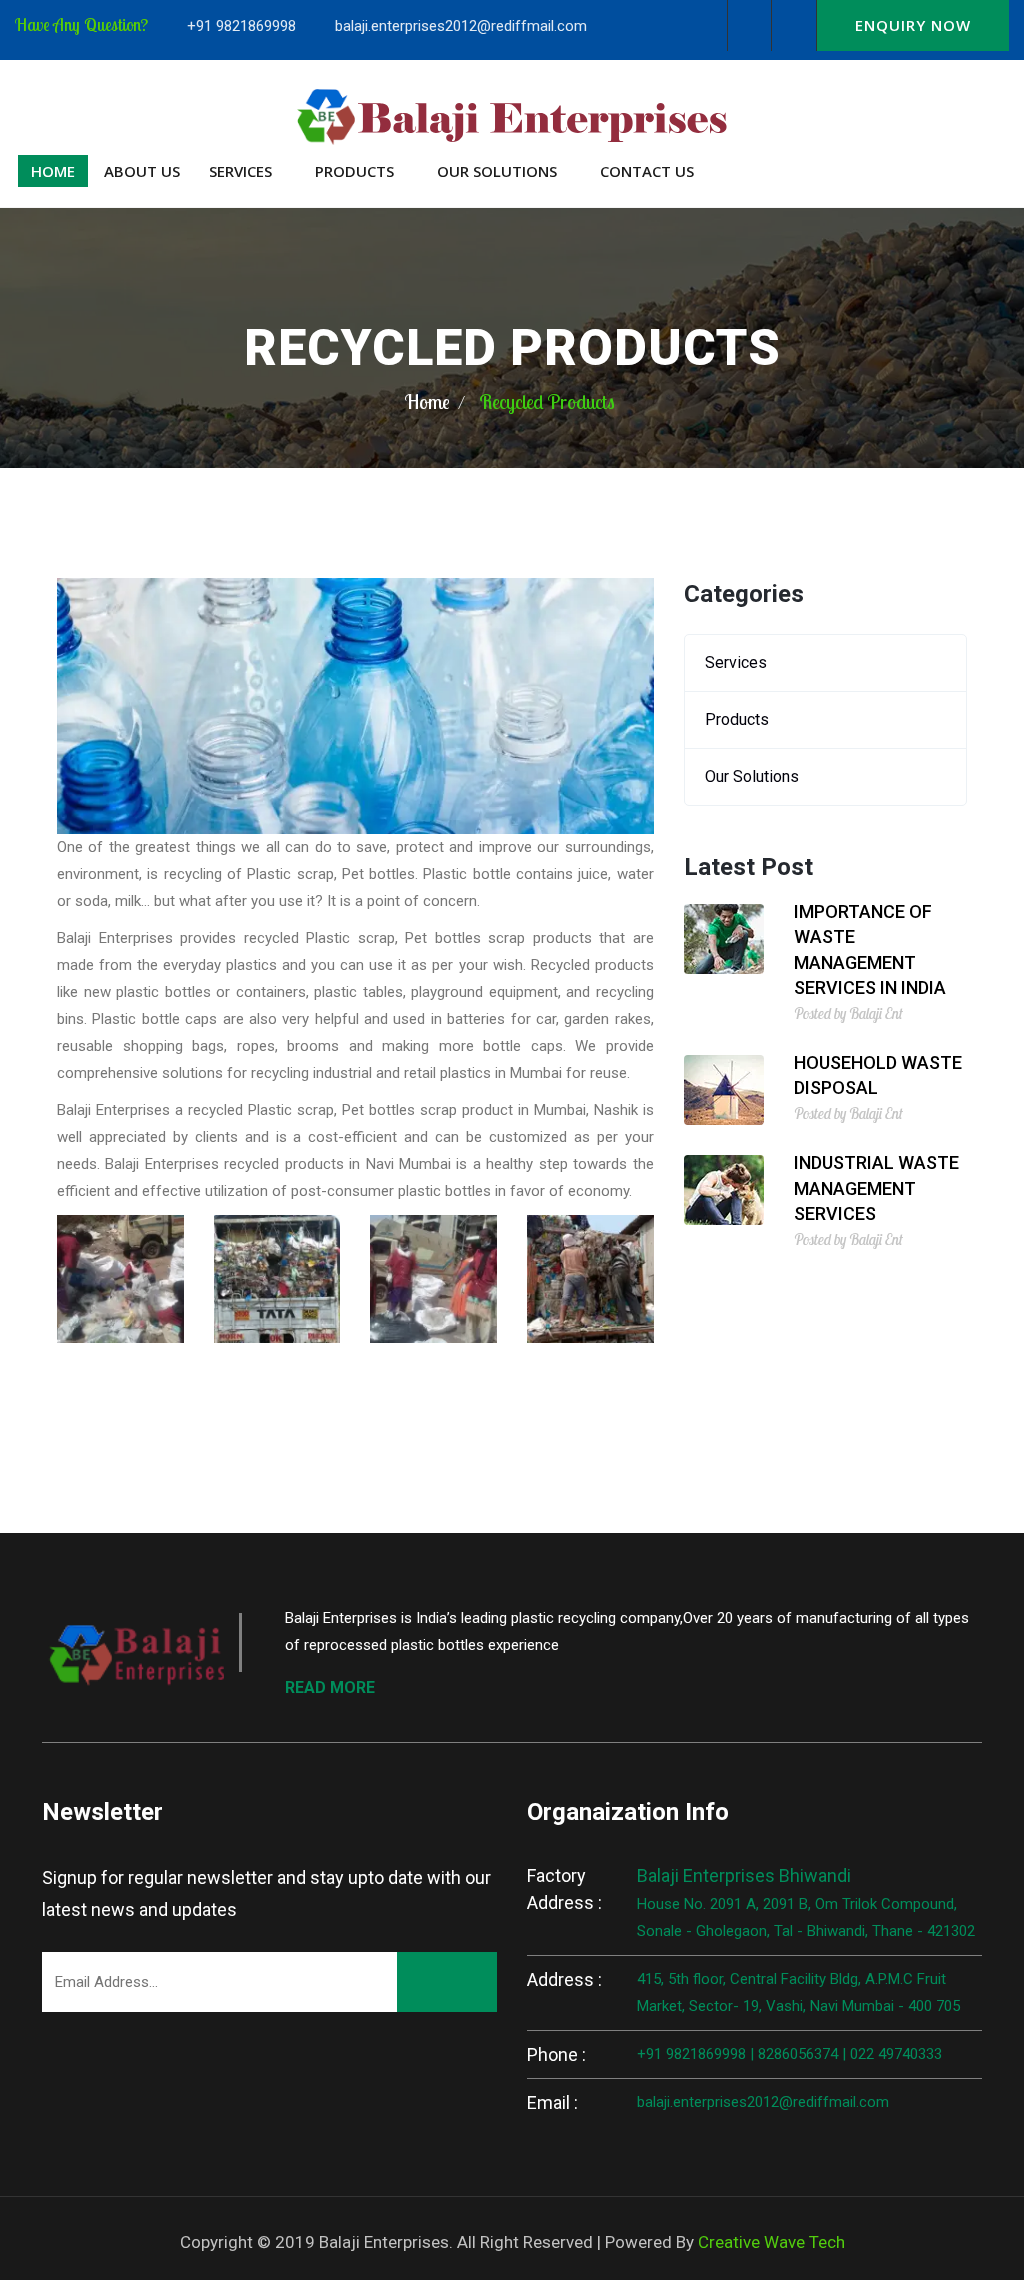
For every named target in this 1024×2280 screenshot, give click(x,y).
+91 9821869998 (241, 26)
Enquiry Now (913, 25)
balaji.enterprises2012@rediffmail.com (461, 26)
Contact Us (647, 171)
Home (53, 171)
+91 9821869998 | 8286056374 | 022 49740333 (789, 2054)
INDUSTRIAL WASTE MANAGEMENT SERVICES (876, 1187)
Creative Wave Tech (771, 2242)
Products (354, 171)
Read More (330, 1687)
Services (240, 171)
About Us (142, 171)
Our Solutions (497, 171)
